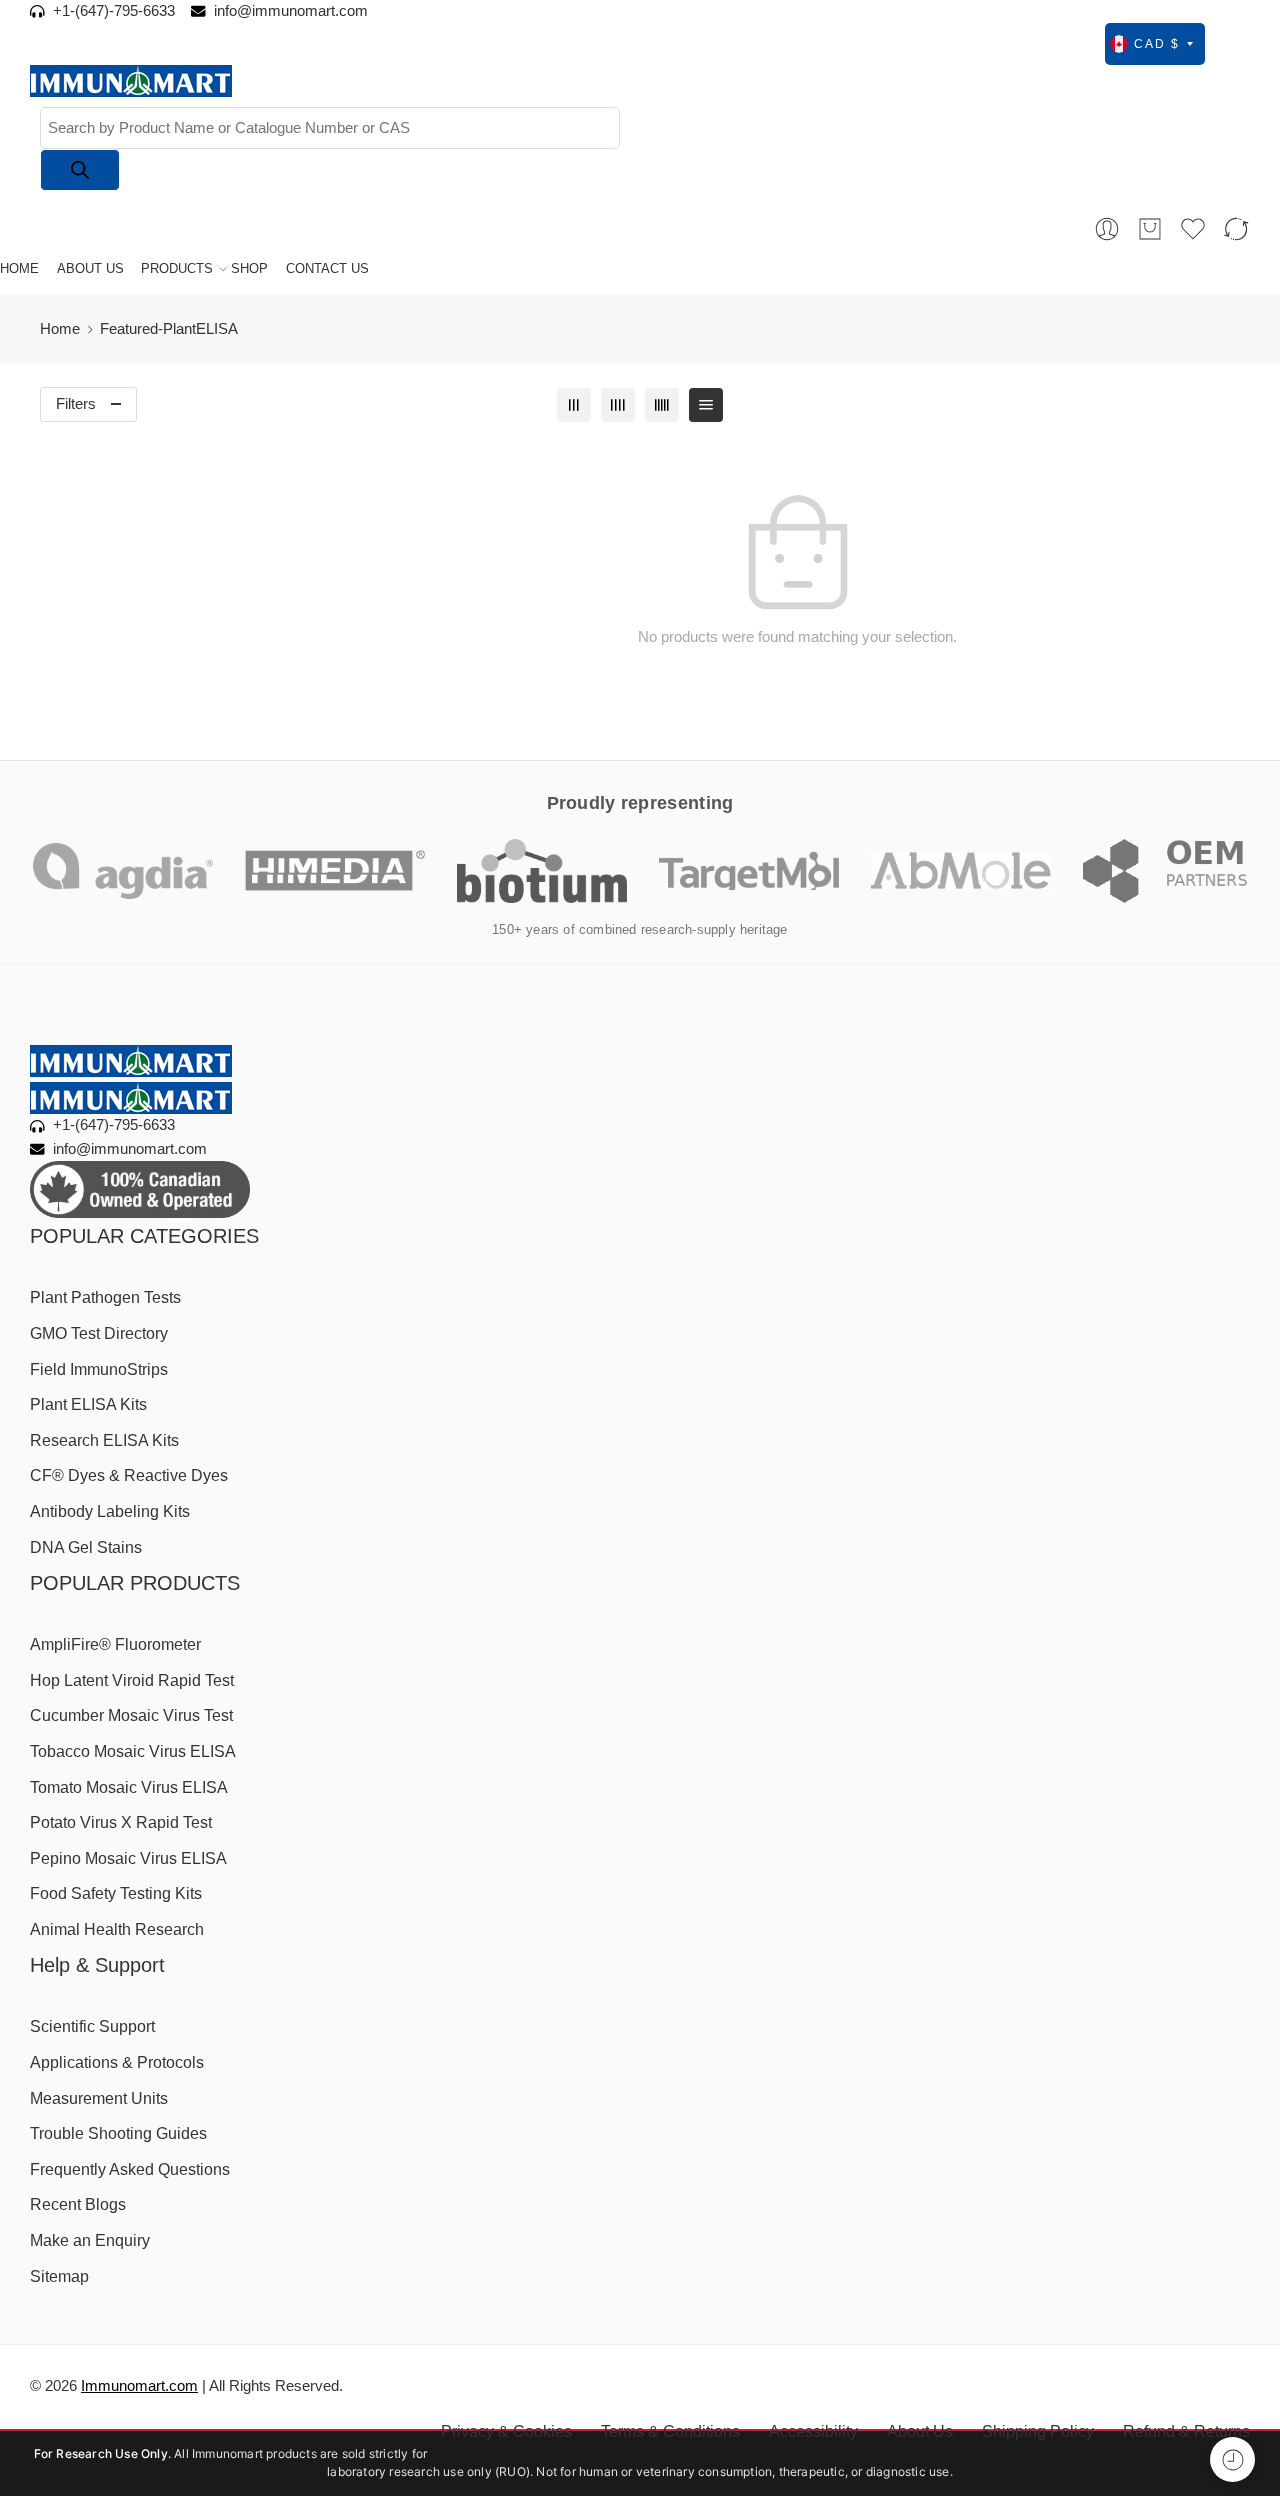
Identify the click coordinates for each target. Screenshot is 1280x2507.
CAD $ (1157, 44)
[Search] (80, 170)
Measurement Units (99, 2098)
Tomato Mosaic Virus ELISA (129, 1787)
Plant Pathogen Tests (105, 1297)
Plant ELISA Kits (88, 1404)
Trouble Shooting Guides (118, 2133)
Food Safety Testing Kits (116, 1893)
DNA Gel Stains (86, 1547)
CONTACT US (327, 268)
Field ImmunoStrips (99, 1369)
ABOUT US (90, 268)
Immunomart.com (139, 2386)
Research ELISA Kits (104, 1440)
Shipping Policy (1038, 2431)
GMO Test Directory (99, 1333)
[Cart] (1150, 229)
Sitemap (59, 2276)
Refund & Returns (1186, 2431)
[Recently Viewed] (1232, 2459)
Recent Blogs (78, 2204)
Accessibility (813, 2431)
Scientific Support (92, 2026)
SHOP (249, 268)
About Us (920, 2431)
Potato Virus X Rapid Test (121, 1822)
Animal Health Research (117, 1929)
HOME (19, 268)
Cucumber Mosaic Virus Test (131, 1715)
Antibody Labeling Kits (110, 1511)
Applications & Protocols (117, 2062)
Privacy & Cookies (506, 2431)
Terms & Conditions (670, 2431)
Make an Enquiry (90, 2240)
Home (60, 329)
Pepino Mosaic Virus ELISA (128, 1858)
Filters (76, 404)
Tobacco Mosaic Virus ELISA (133, 1751)
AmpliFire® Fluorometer (115, 1644)
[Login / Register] (1107, 229)
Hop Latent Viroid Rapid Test (132, 1680)
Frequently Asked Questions (130, 2169)
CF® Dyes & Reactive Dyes (129, 1475)
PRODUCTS (177, 268)
